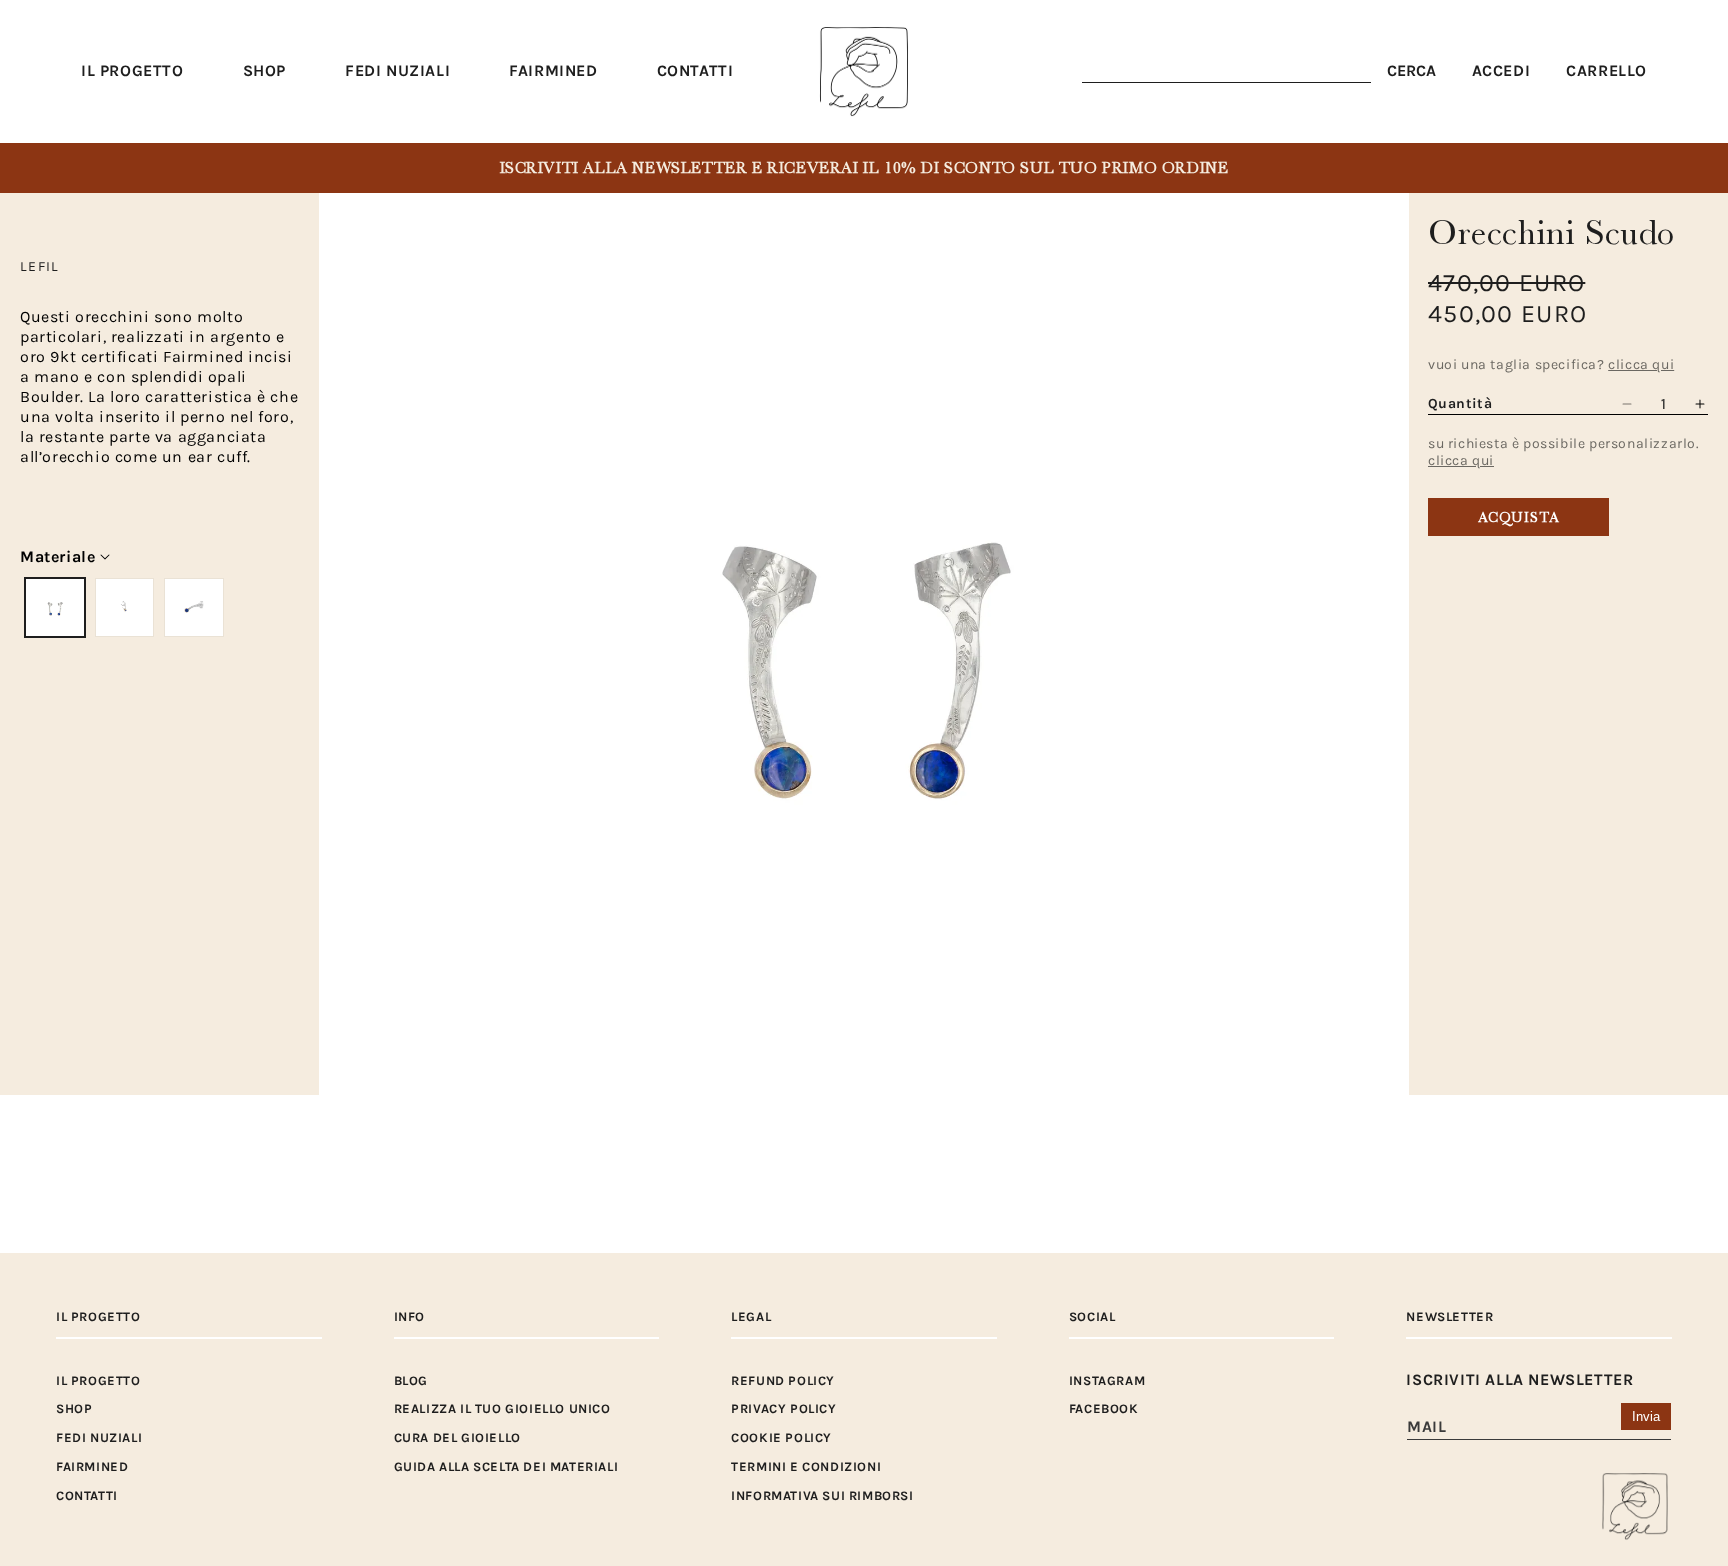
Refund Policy (783, 1380)
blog (411, 1380)
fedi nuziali (99, 1437)
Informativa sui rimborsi (822, 1495)
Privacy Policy (783, 1408)
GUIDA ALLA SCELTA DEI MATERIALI (506, 1466)
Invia (1646, 1416)
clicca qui (1461, 460)
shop (74, 1408)
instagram (1107, 1380)
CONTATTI (87, 1495)
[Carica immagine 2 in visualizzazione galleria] (125, 608)
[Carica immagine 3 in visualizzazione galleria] (194, 608)
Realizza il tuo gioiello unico (502, 1408)
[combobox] (1226, 71)
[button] (264, 71)
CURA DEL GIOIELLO (457, 1437)
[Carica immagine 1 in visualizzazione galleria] (55, 608)
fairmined (92, 1466)
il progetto (98, 1380)
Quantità (1460, 403)
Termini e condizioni (806, 1466)
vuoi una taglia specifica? (1551, 364)
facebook (1104, 1408)
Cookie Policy (781, 1437)
